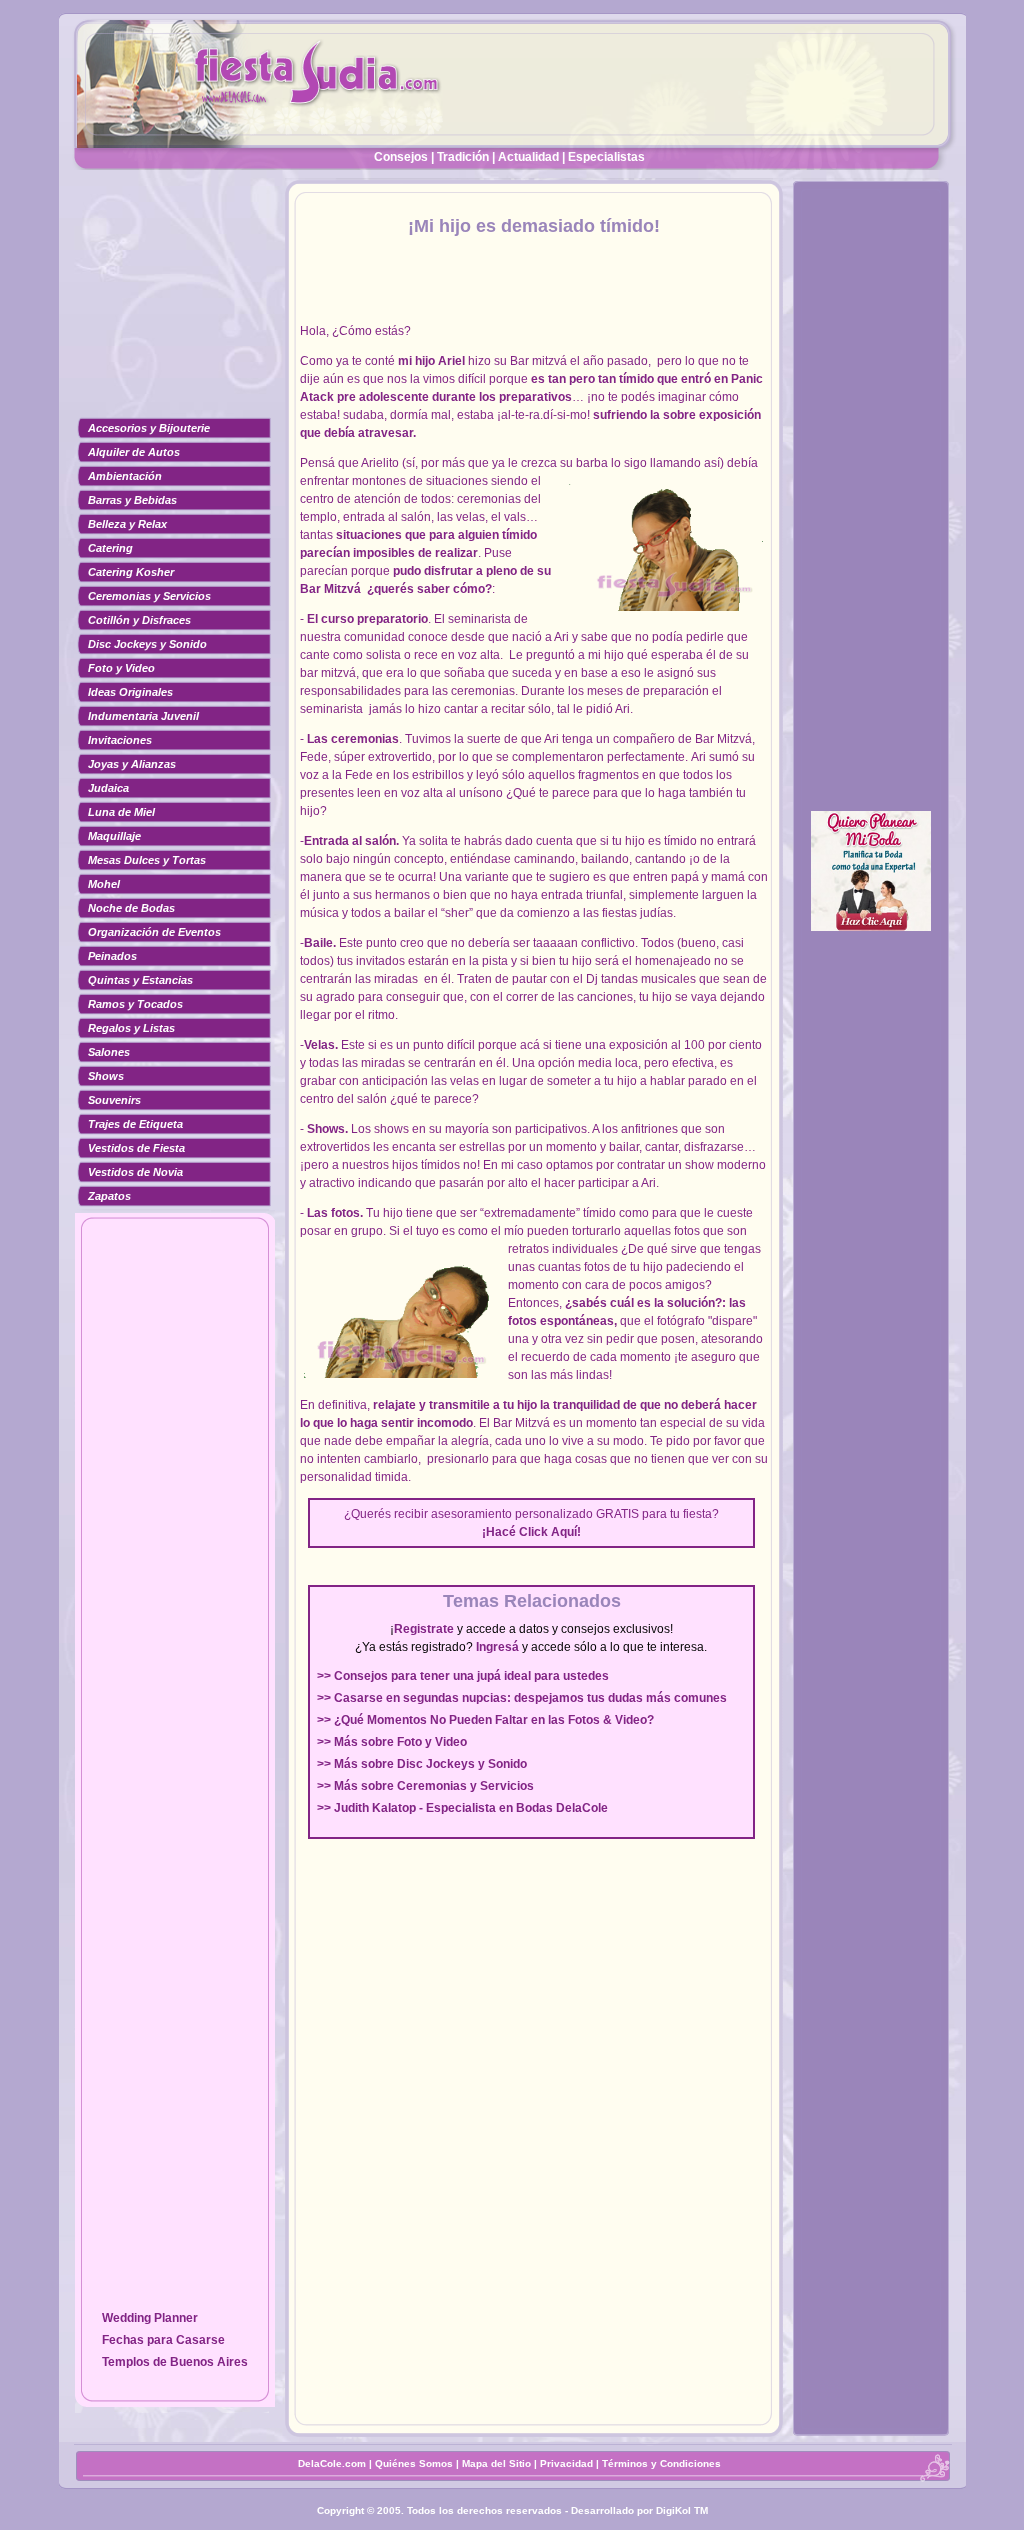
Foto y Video (121, 668)
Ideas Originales (130, 692)
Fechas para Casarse (163, 2340)
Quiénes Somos (415, 2463)
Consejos (401, 157)
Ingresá (497, 1647)
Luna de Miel (121, 812)
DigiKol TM (682, 2510)
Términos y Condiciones (661, 2463)
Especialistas (606, 157)
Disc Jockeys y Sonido (147, 644)
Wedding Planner (150, 2318)
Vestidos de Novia (135, 1172)
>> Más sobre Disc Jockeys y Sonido (422, 1764)
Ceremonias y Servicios (149, 596)
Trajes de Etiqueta (135, 1124)
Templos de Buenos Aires (175, 2362)
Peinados (112, 956)
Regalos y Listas (131, 1028)
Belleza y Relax (127, 524)
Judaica (108, 788)
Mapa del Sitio (496, 2463)
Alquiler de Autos (134, 452)
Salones (109, 1052)
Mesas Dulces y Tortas (147, 860)
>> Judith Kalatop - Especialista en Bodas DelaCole (462, 1808)
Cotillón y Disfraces (139, 620)
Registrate (424, 1629)
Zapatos (109, 1196)
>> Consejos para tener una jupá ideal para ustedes (463, 1676)
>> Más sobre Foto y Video (392, 1742)
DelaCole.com (332, 2463)
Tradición (463, 157)
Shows (106, 1076)
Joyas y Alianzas (132, 764)
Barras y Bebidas (132, 500)
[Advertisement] (175, 305)
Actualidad (528, 157)
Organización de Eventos (154, 932)
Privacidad (566, 2463)
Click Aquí (548, 1532)
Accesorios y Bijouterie (149, 428)
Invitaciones (120, 740)
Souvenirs (114, 1100)
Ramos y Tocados (135, 1004)
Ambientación (125, 476)
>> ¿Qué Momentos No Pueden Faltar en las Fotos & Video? (485, 1720)
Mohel (104, 884)
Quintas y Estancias (140, 980)
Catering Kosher (131, 572)
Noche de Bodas (131, 908)
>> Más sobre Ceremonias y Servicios (425, 1786)
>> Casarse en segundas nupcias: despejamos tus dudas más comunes (522, 1698)
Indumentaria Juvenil (143, 716)
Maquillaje (114, 836)
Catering (110, 548)
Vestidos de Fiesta (136, 1148)
